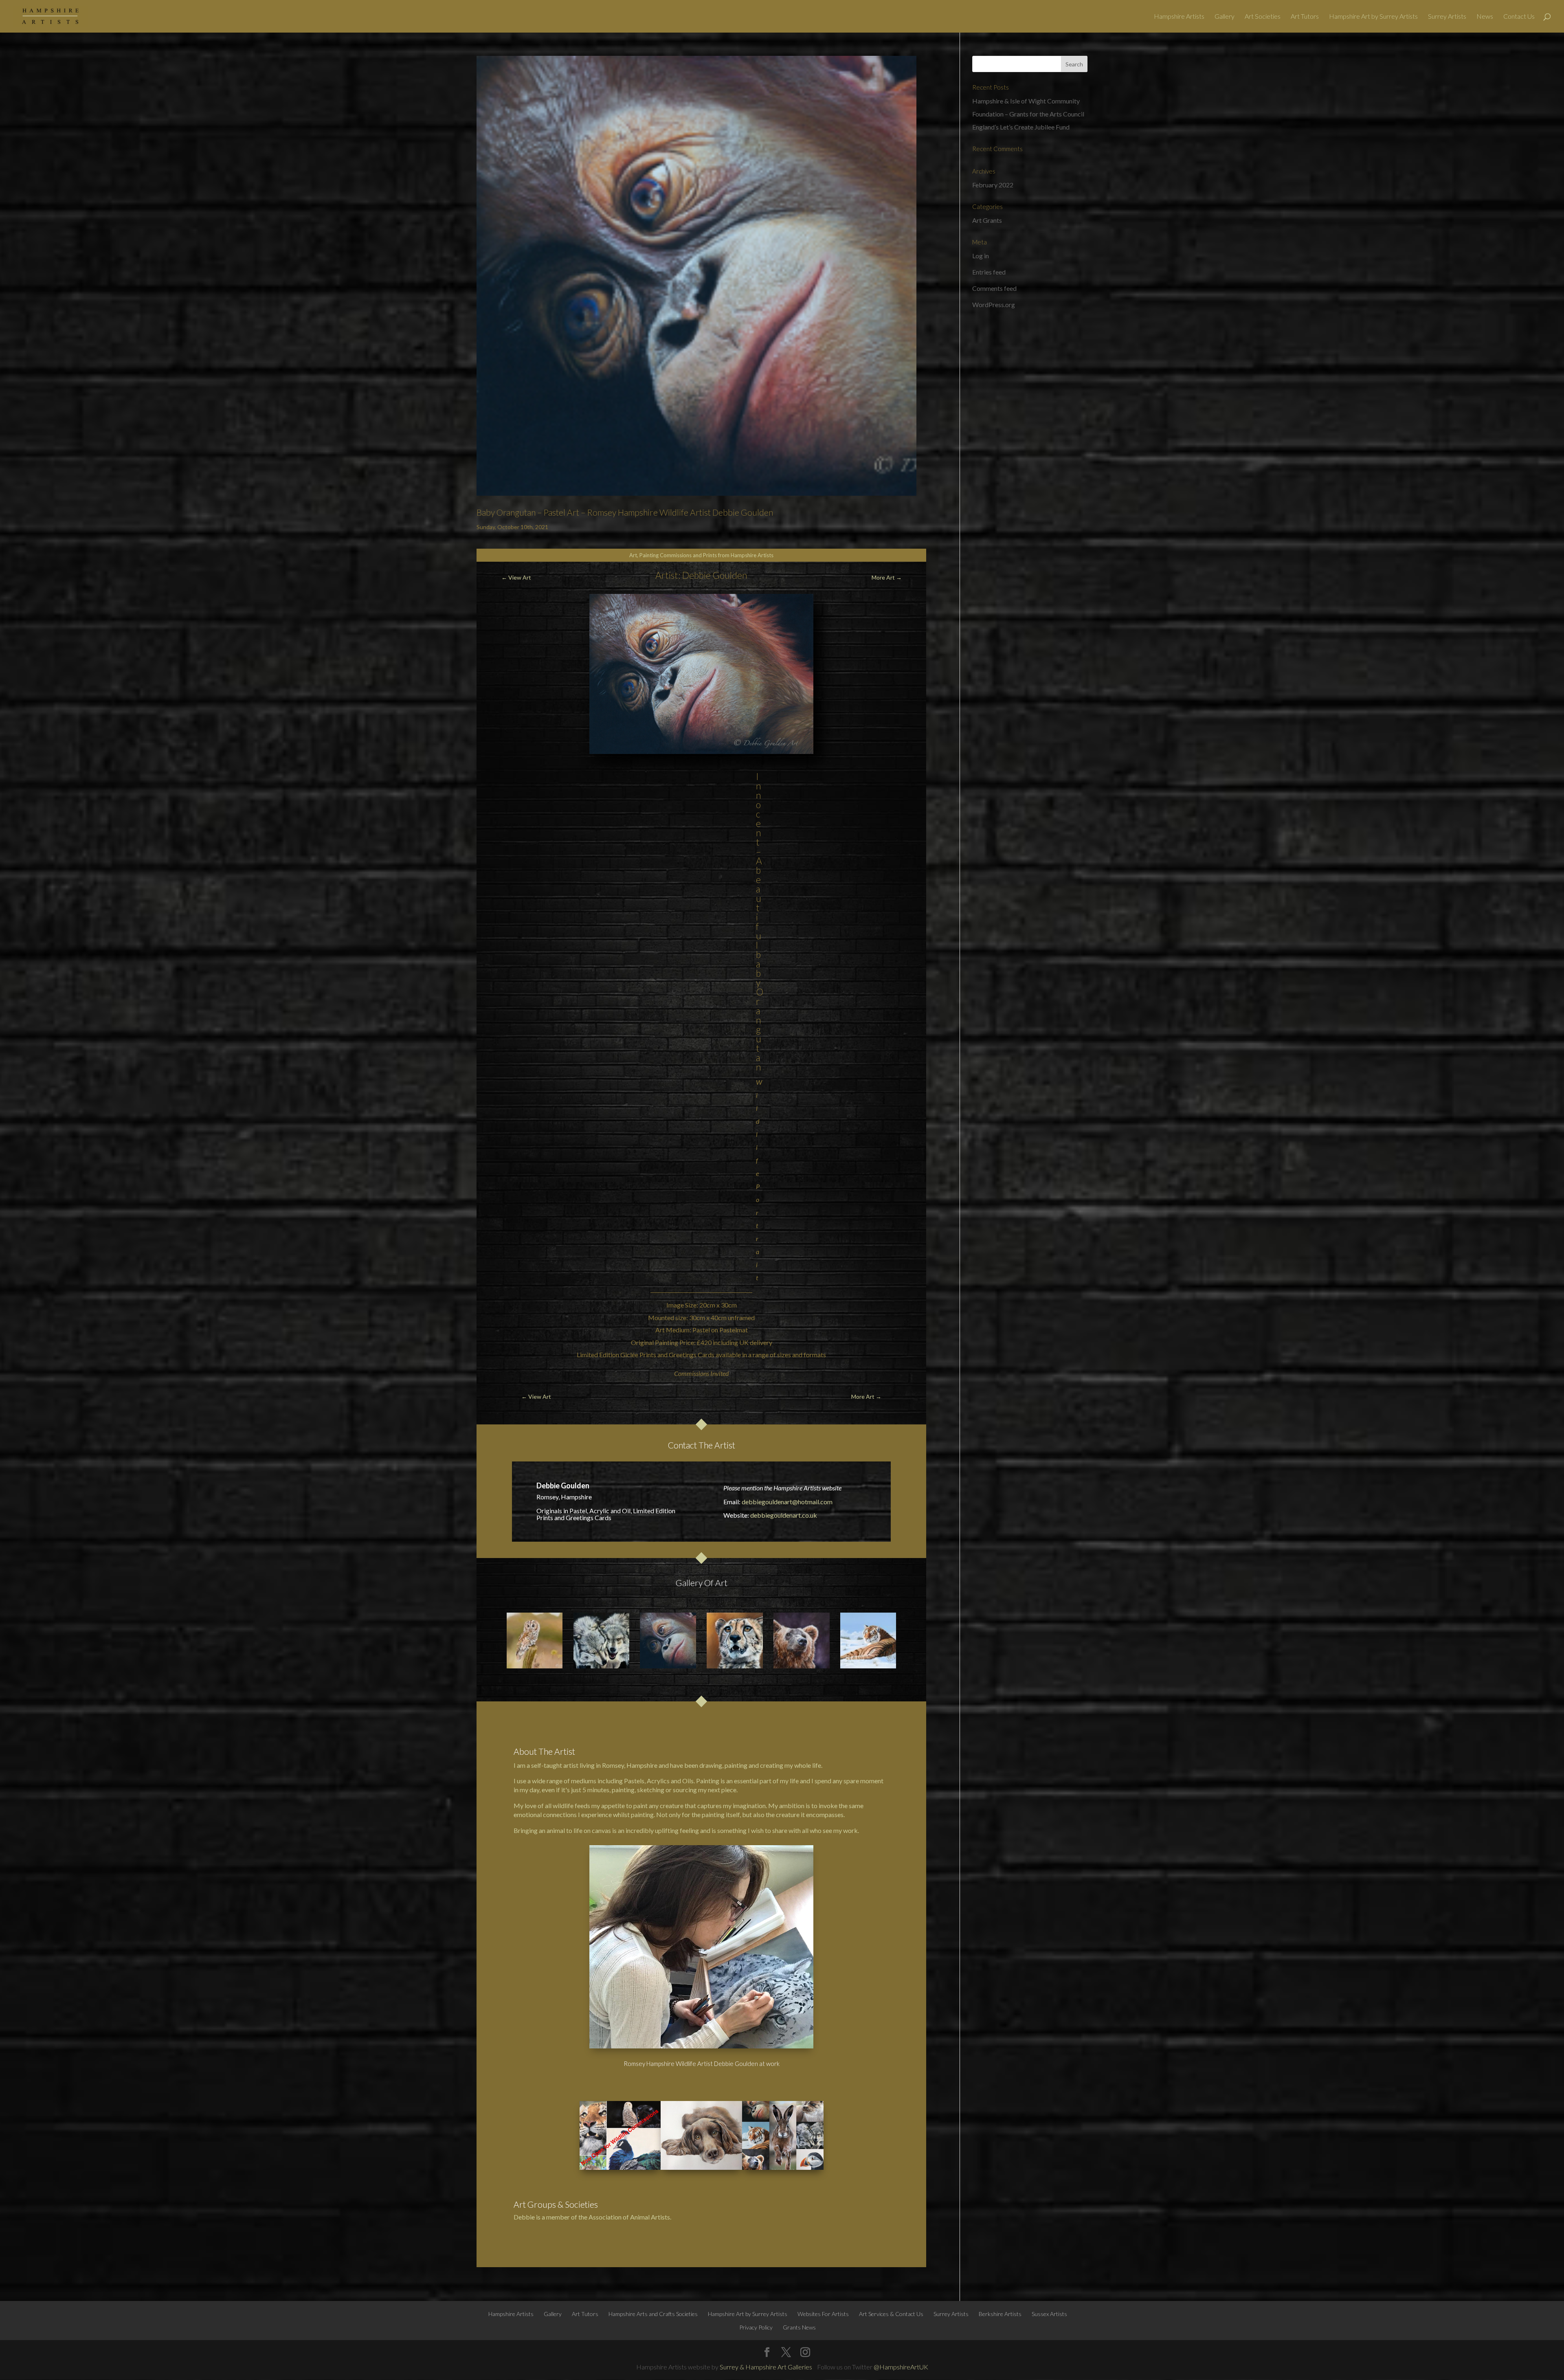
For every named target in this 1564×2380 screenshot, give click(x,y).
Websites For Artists (823, 2314)
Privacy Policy (756, 2327)
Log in (981, 256)
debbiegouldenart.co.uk (784, 1515)
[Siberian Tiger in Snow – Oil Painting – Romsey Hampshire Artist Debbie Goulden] (868, 1641)
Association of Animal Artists (629, 2217)
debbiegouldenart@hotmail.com (787, 1502)
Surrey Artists (1447, 17)
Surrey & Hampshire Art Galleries (766, 2367)
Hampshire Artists (1179, 17)
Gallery (1225, 17)
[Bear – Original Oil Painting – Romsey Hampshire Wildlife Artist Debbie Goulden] (802, 1641)
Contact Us (1519, 17)
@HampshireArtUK (901, 2367)
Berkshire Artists (1000, 2314)
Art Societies (1263, 17)
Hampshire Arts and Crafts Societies (653, 2314)
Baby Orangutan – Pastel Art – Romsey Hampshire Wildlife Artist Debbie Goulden (625, 512)
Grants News (799, 2327)
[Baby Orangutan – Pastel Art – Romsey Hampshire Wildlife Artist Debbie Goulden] (668, 1641)
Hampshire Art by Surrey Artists (1373, 17)
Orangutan (760, 1029)
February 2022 (993, 185)
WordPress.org (994, 304)
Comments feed (994, 288)
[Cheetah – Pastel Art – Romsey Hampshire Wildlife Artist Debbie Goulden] (735, 1641)
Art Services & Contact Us (891, 2314)
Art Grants (987, 220)
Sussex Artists (1049, 2314)
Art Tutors (1305, 17)
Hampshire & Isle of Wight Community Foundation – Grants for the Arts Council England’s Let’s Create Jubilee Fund (1028, 114)
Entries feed (989, 272)
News (1485, 17)
